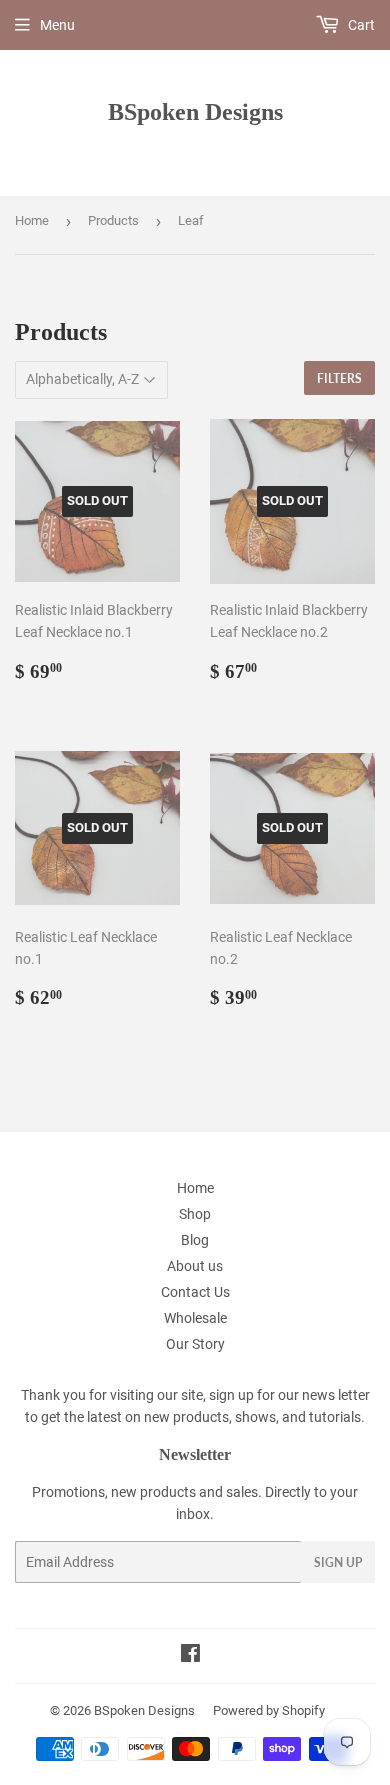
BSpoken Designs (195, 111)
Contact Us (195, 1292)
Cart (360, 25)
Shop (195, 1214)
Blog (195, 1240)
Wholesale (195, 1318)
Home (32, 220)
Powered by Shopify (269, 1710)
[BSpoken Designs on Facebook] (190, 1656)
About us (195, 1266)
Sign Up (338, 1562)
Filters (339, 378)
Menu (57, 25)
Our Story (195, 1344)
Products (113, 220)
